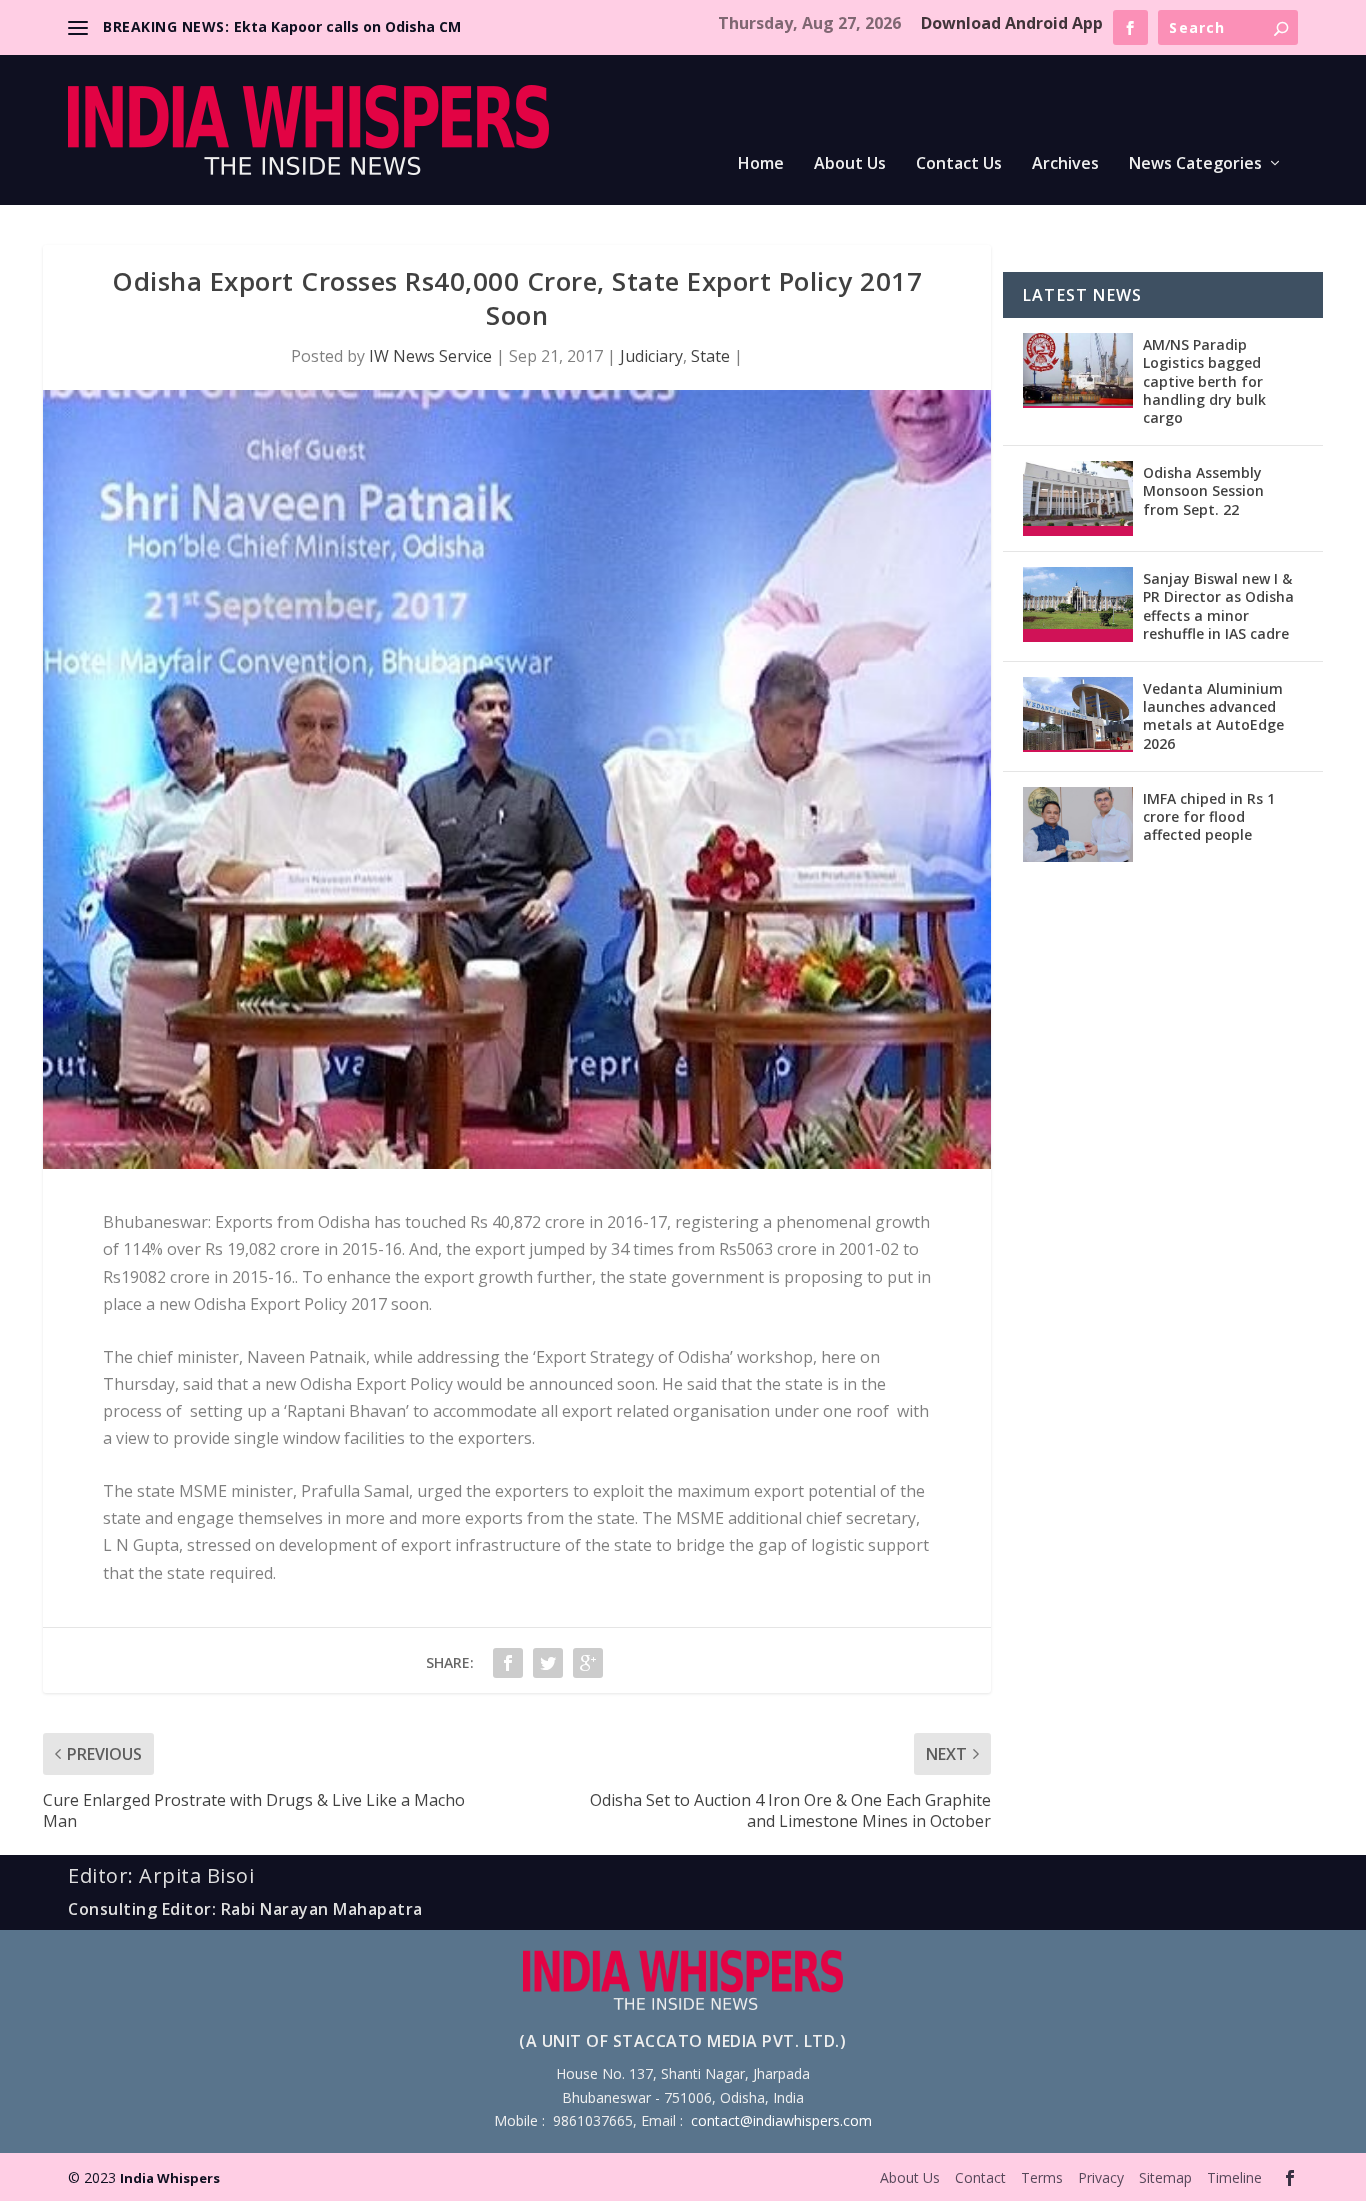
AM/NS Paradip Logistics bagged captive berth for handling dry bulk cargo (1204, 381)
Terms (1042, 2177)
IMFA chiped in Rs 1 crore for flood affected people (1209, 816)
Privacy (1101, 2177)
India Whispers (170, 2178)
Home (761, 164)
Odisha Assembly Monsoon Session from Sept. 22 (1203, 490)
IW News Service (430, 356)
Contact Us (959, 164)
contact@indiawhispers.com (781, 2120)
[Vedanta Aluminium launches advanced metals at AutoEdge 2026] (1078, 714)
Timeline (1234, 2177)
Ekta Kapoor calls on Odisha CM (347, 26)
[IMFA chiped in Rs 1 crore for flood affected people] (1078, 824)
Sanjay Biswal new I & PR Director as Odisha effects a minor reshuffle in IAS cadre (1218, 606)
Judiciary (651, 356)
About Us (850, 164)
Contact (980, 2177)
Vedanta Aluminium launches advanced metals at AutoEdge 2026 (1213, 716)
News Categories (1195, 164)
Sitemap (1165, 2177)
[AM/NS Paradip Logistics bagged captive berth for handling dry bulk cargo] (1078, 370)
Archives (1065, 164)
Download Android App (1012, 23)
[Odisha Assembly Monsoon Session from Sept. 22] (1078, 498)
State (710, 356)
